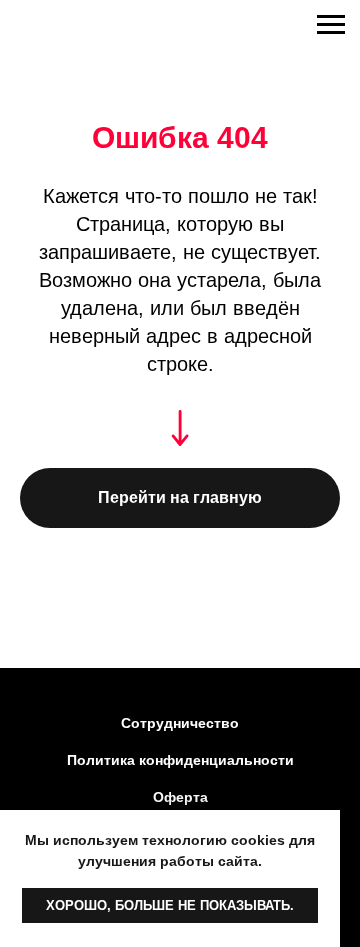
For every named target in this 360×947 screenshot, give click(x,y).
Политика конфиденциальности (180, 760)
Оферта (180, 797)
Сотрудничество (180, 723)
